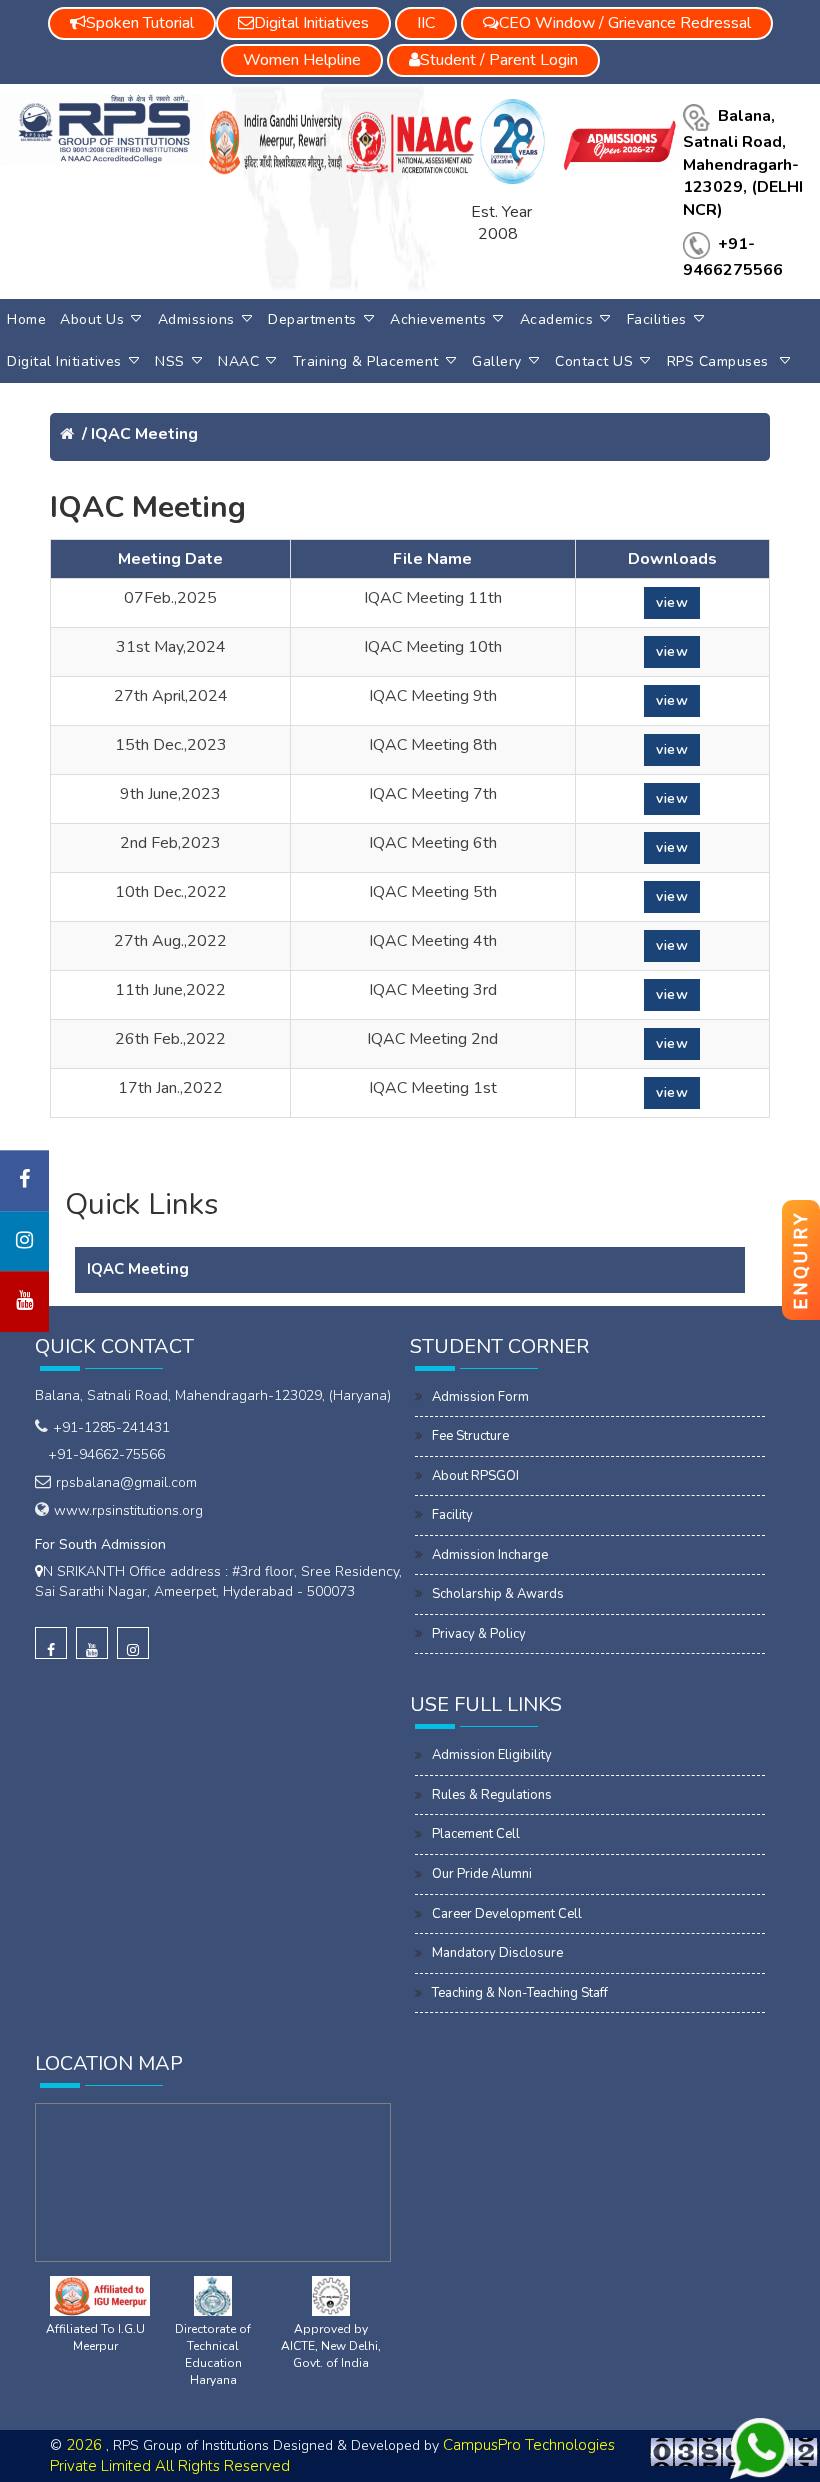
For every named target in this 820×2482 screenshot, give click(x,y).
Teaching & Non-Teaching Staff (520, 1993)
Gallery (497, 361)
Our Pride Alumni (482, 1874)
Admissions (196, 319)
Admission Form (480, 1397)
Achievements (438, 319)
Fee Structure (470, 1436)
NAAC (238, 361)
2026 (86, 2445)
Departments (312, 319)
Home (26, 319)
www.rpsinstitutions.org (128, 1510)
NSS (170, 361)
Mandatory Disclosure (497, 1953)
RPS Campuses (720, 361)
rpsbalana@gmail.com (126, 1482)
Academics (557, 319)
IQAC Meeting (144, 434)
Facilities (657, 319)
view (672, 602)
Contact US (594, 361)
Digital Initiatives (64, 361)
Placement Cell (476, 1834)
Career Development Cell (507, 1914)
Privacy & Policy (479, 1634)
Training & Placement (366, 361)
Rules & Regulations (492, 1795)
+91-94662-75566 (102, 1454)
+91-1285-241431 (111, 1427)
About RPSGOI (475, 1476)
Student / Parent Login (499, 60)
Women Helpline (302, 60)
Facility (452, 1515)
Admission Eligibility (492, 1755)
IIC (426, 23)
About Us (92, 319)
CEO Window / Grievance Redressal (625, 23)
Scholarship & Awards (498, 1594)
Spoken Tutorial (140, 23)
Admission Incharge (490, 1555)
